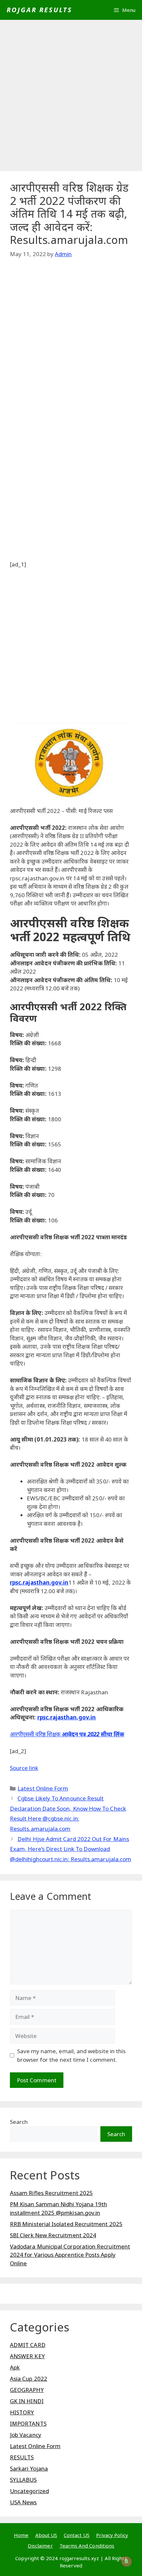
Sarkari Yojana (29, 2468)
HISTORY (22, 2412)
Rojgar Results (39, 10)
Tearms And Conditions (87, 2546)
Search (19, 2122)
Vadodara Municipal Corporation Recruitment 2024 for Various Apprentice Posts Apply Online (70, 2255)
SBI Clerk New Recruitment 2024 (53, 2235)
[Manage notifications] (126, 2561)
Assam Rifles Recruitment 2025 (51, 2193)
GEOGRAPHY (27, 2390)
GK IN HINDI (27, 2401)
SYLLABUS (23, 2480)
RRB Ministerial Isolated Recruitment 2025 (66, 2224)
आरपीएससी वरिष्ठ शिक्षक (35, 1734)
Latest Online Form (43, 1788)
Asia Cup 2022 (29, 2379)
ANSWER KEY (27, 2356)
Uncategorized (29, 2491)
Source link (24, 1768)
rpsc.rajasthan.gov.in (39, 1582)
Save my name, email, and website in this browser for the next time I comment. (71, 2055)
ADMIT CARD (28, 2345)
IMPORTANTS (28, 2423)
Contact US (77, 2535)
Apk (15, 2367)
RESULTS (22, 2457)
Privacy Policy (112, 2535)
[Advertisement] (71, 97)
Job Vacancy (26, 2435)
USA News (23, 2502)
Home (21, 2535)
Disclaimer (40, 2546)
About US (46, 2535)
